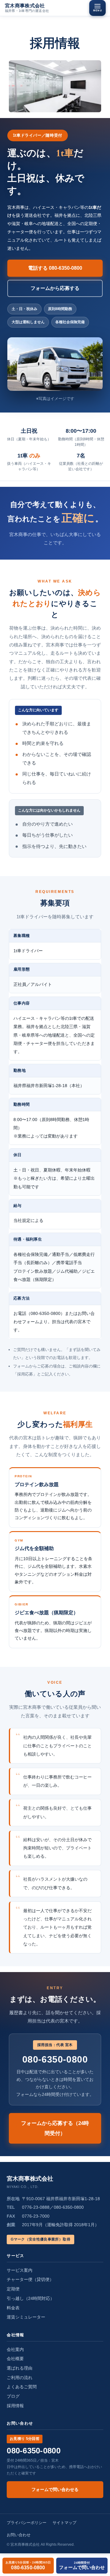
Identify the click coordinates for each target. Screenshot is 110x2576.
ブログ (13, 2396)
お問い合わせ (19, 2535)
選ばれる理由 (20, 2368)
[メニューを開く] (97, 8)
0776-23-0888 (36, 2207)
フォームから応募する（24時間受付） (55, 2128)
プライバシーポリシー (27, 2523)
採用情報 (15, 2406)
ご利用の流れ (20, 2378)
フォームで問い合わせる (55, 2489)
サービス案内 (20, 2270)
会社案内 (15, 2349)
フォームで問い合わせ (82, 2565)
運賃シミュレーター (26, 2317)
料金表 (13, 2308)
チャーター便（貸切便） (30, 2279)
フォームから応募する (55, 288)
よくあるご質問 (22, 2387)
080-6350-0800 (28, 2565)
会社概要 (15, 2359)
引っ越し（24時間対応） (31, 2298)
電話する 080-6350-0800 (55, 268)
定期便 (13, 2289)
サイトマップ (64, 2523)
